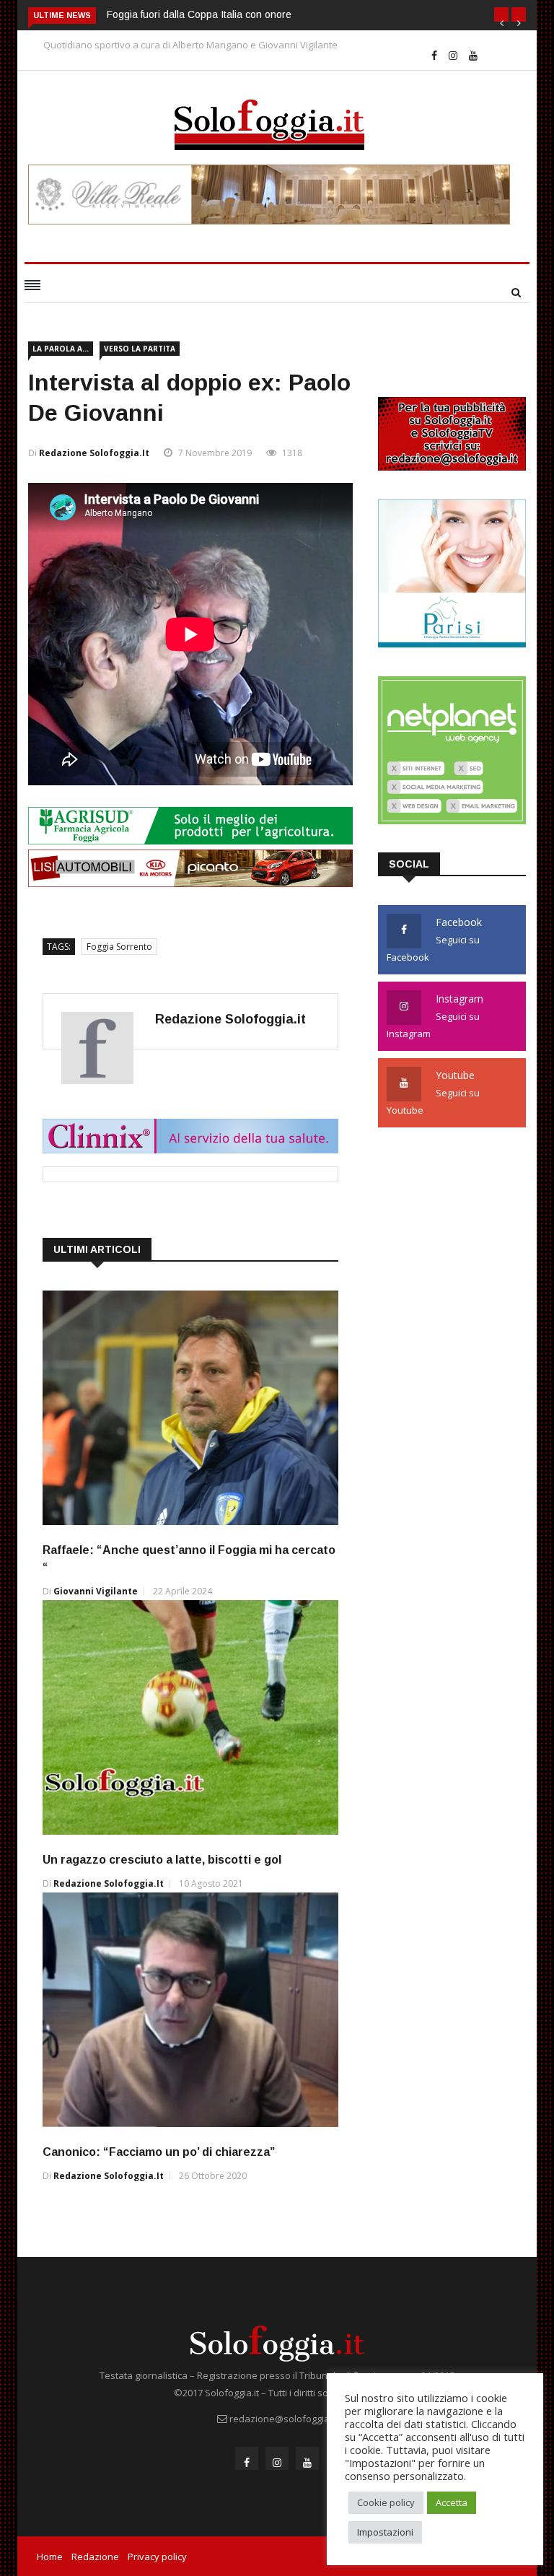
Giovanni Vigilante (96, 1591)
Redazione (95, 2557)
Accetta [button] (452, 2502)
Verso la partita (140, 349)
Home (50, 2557)
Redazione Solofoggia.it (94, 453)
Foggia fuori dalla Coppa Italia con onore (199, 14)
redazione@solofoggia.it (283, 2419)
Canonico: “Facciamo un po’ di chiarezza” (159, 2152)
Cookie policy (386, 2502)
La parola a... (61, 349)
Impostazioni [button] (385, 2532)
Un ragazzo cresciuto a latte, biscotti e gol (162, 1860)
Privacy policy (157, 2557)
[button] (501, 14)
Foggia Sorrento (119, 947)
